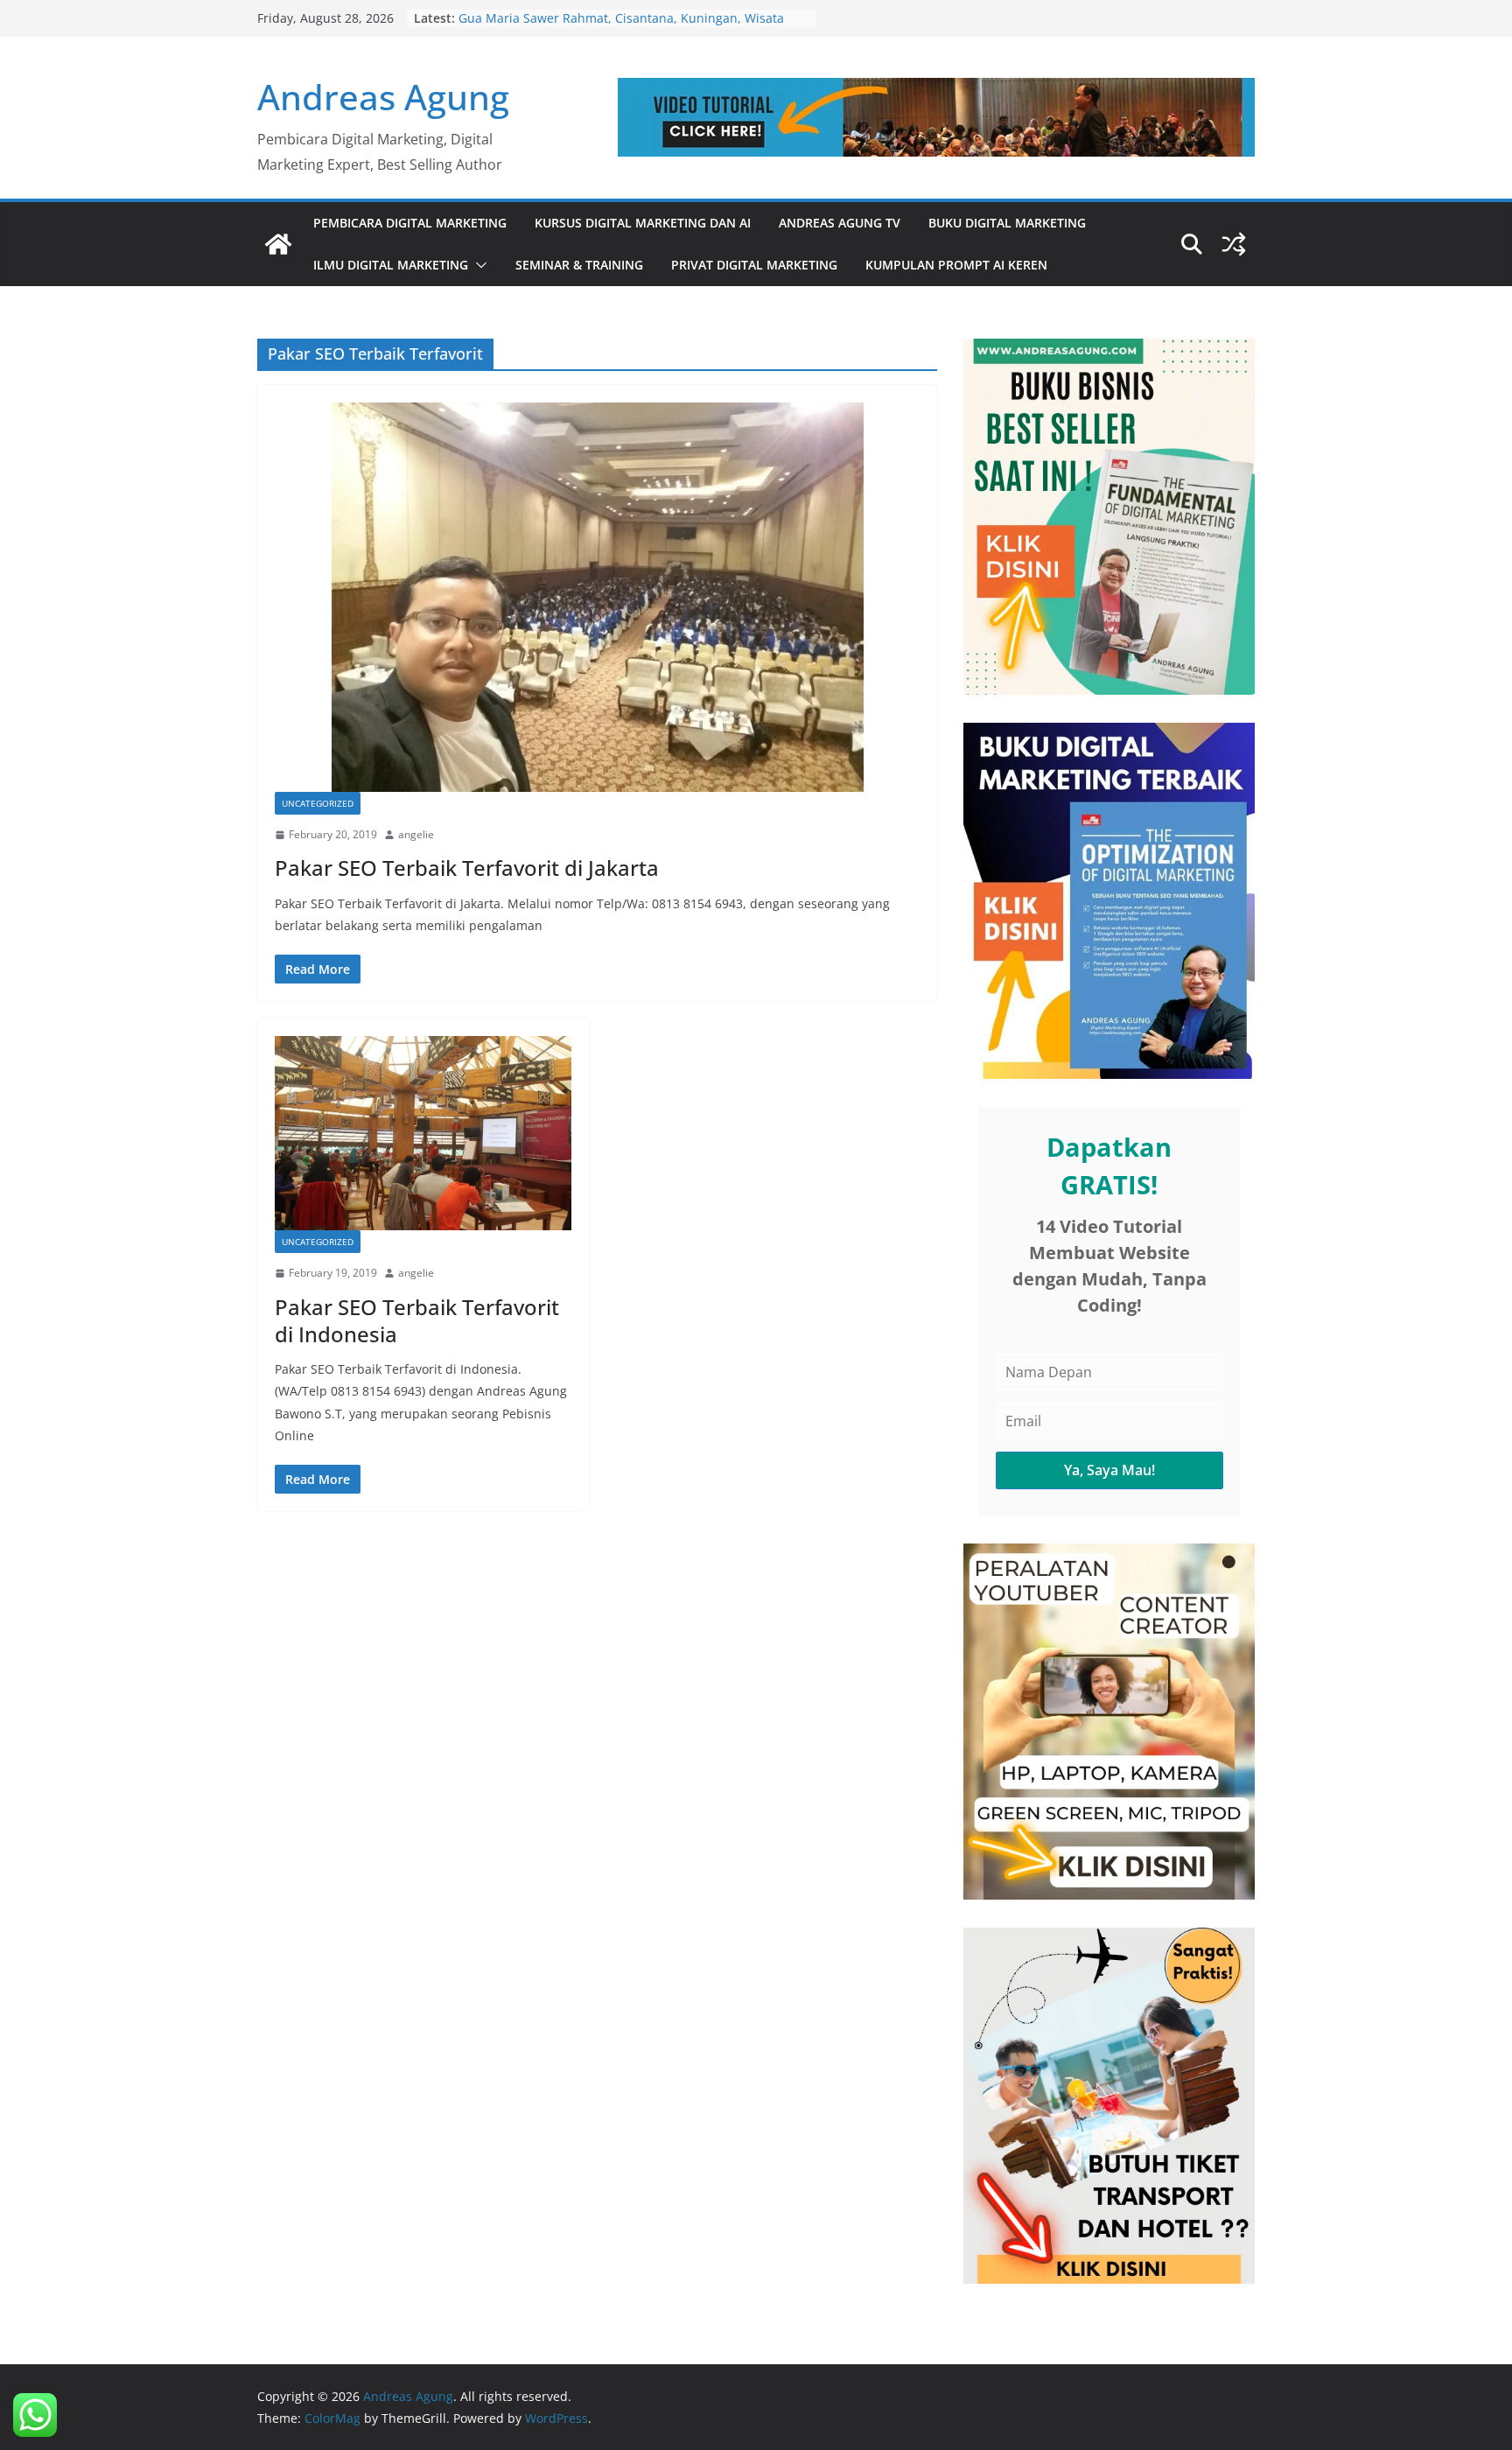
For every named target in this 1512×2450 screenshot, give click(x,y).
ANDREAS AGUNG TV (840, 223)
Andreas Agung (383, 97)
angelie (416, 834)
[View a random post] (1234, 244)
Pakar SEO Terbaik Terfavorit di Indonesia (417, 1320)
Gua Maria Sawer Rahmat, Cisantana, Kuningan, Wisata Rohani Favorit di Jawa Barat (621, 27)
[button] (478, 265)
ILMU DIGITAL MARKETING (391, 265)
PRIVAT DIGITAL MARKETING (754, 265)
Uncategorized (318, 803)
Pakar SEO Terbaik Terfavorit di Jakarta (467, 868)
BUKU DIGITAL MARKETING (1007, 223)
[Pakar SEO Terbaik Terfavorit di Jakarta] (597, 597)
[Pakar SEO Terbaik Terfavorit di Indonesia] (423, 1133)
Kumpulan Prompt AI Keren (956, 265)
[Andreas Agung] (278, 244)
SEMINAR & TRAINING (579, 265)
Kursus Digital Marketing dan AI (643, 223)
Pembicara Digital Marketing (410, 223)
